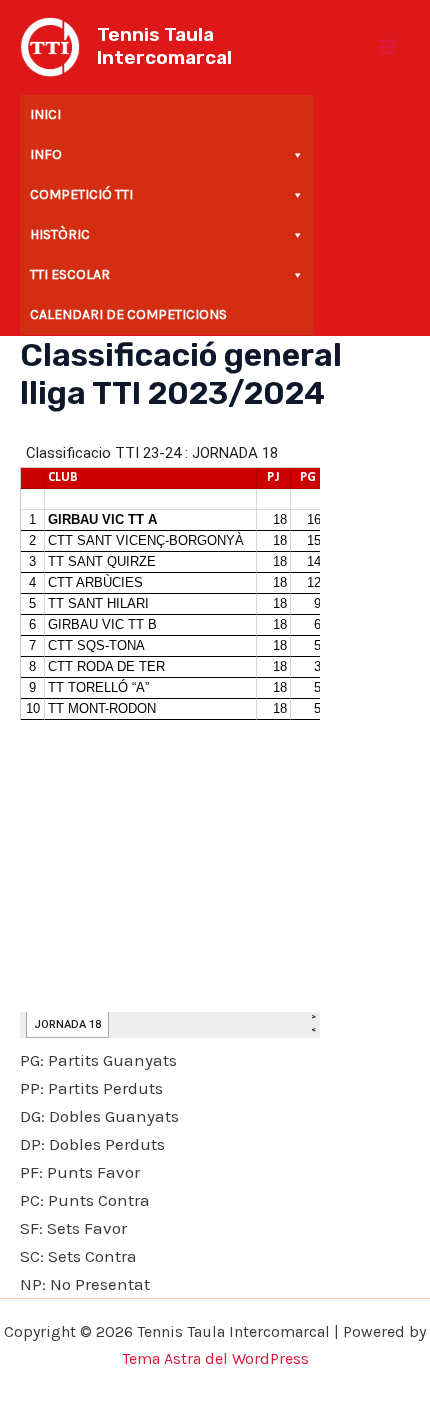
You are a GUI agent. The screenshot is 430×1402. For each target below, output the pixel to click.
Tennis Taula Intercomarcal (164, 46)
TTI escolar (70, 274)
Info (46, 154)
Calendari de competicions (128, 314)
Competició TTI (81, 194)
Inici (45, 114)
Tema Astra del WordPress (215, 1358)
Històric (60, 234)
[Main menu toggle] (388, 47)
